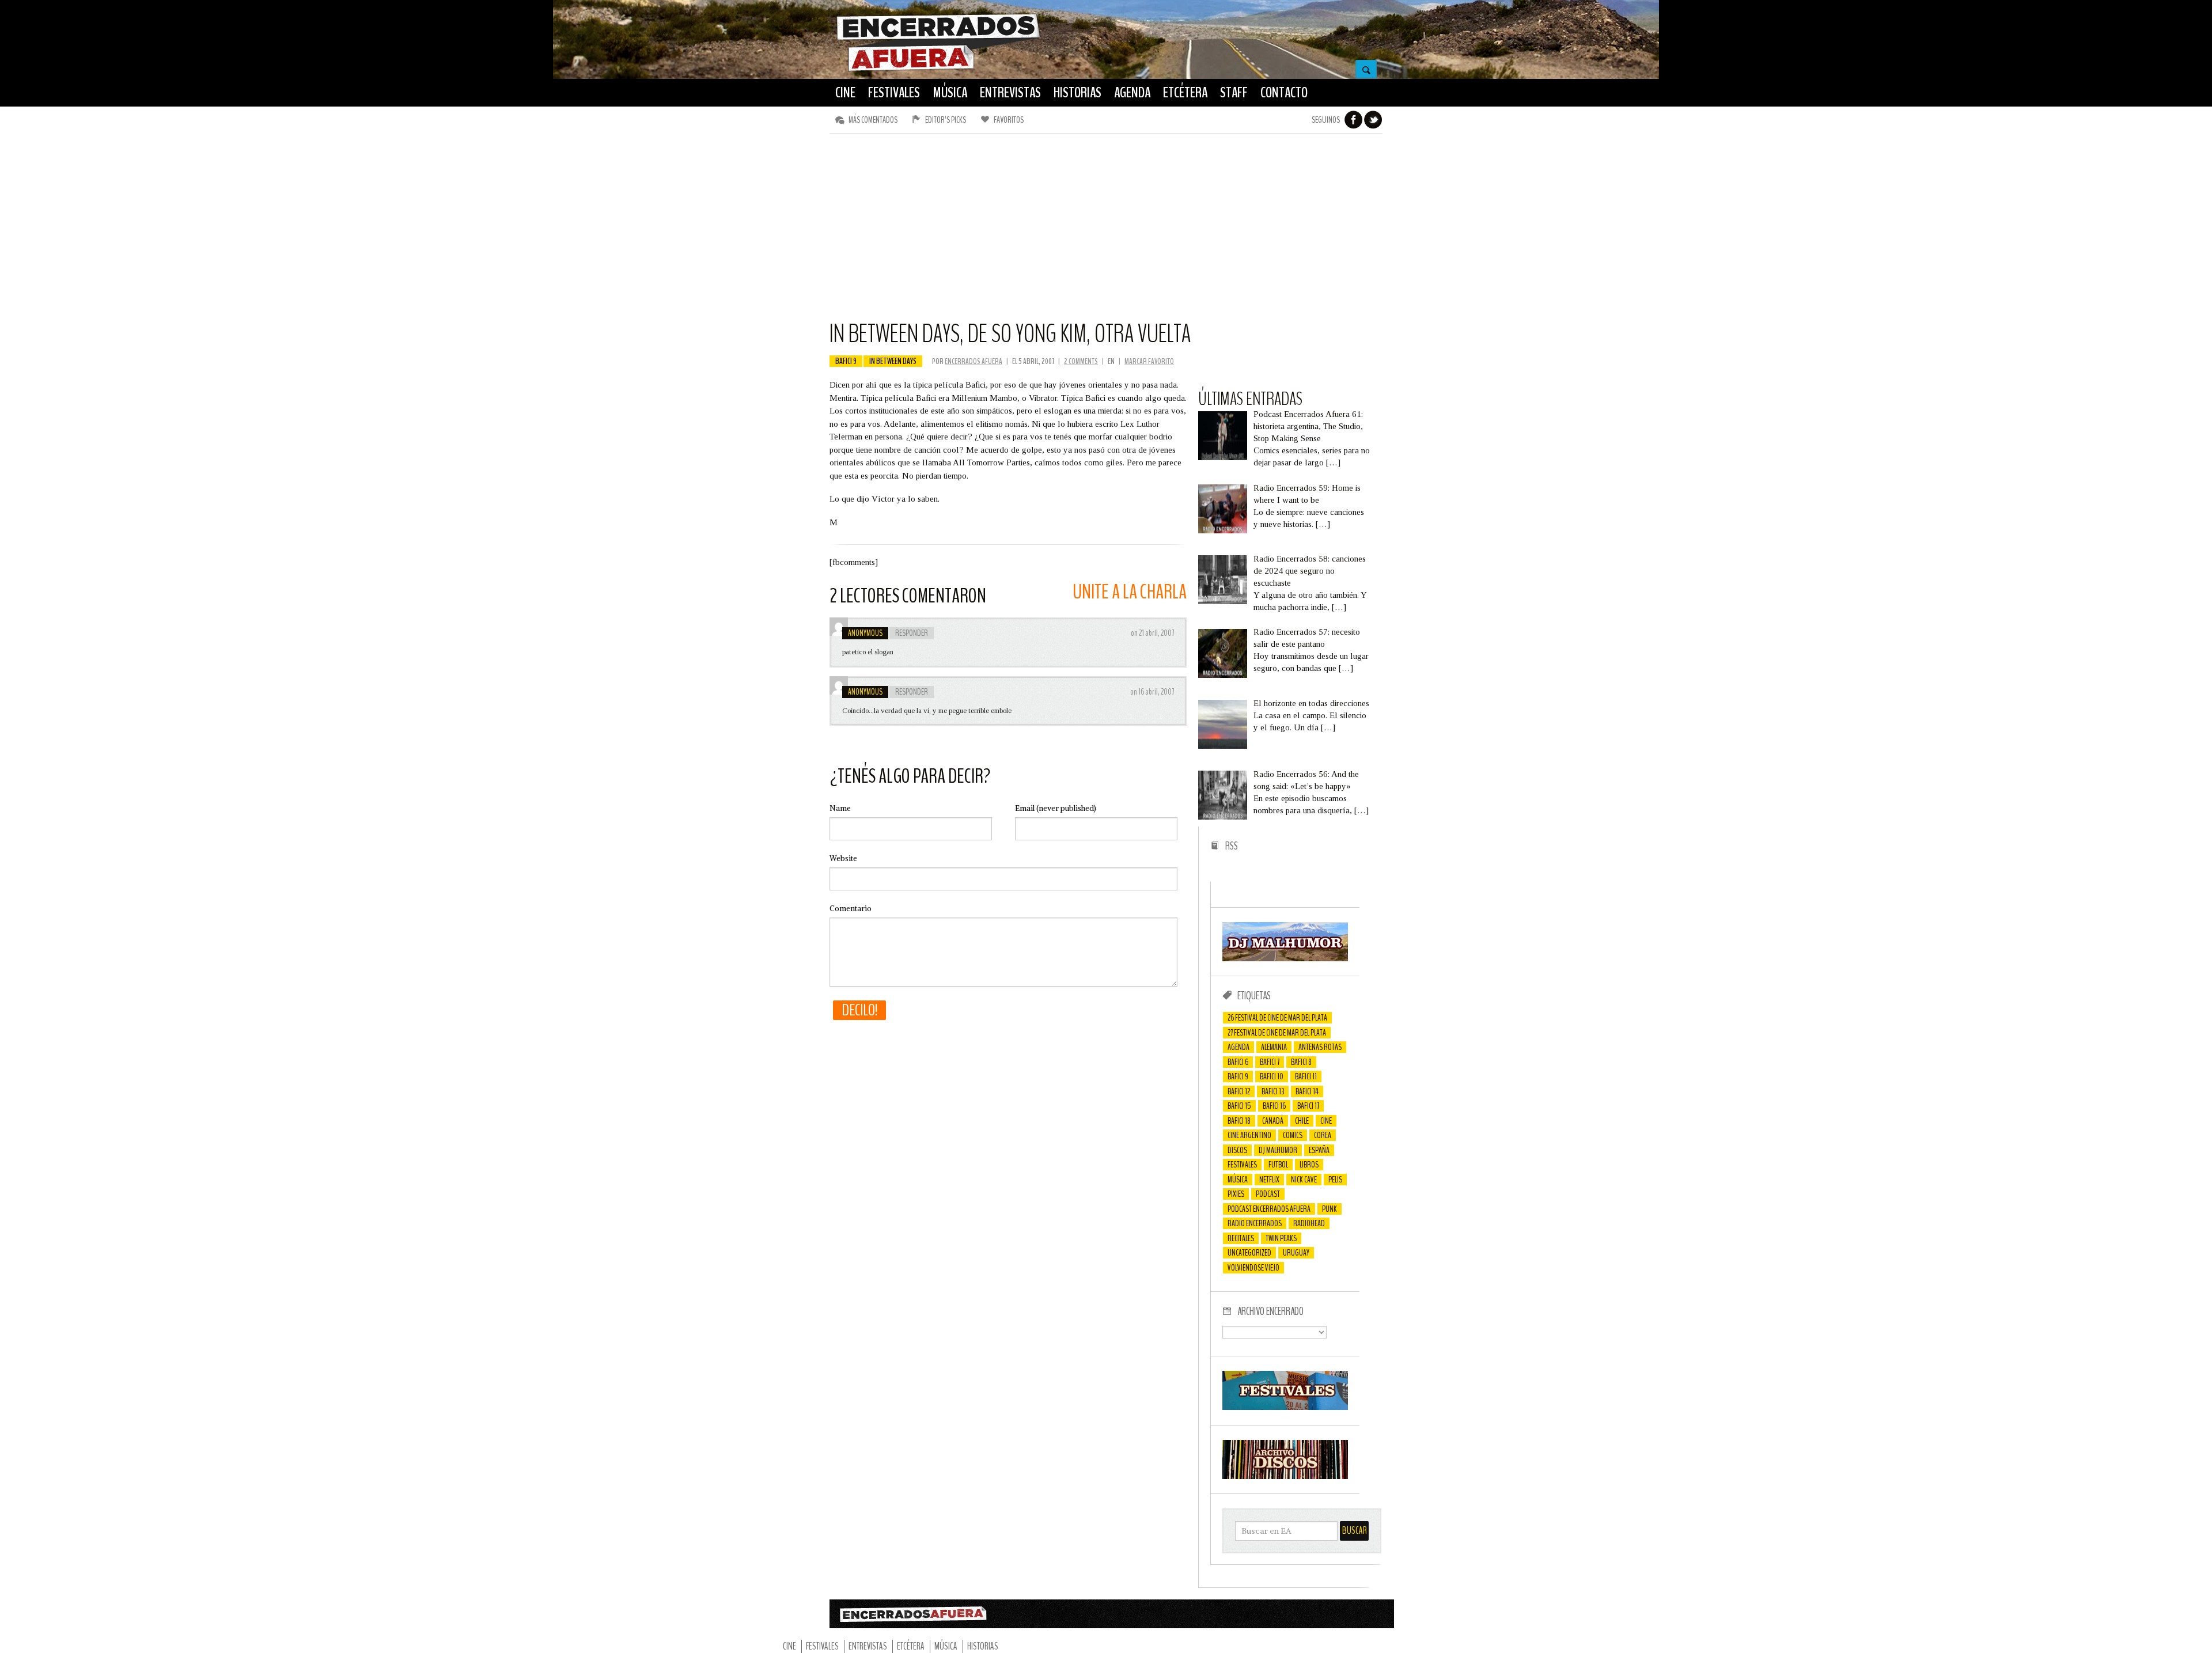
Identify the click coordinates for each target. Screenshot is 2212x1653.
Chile (1302, 1121)
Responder (912, 633)
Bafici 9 (846, 361)
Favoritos (1009, 120)
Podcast (1268, 1194)
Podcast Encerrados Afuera (1269, 1209)
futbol (1278, 1165)
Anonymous (865, 633)
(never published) (1056, 808)
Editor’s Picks (946, 120)
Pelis (1335, 1180)
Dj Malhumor (1278, 1150)
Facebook (1354, 120)
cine (1326, 1121)
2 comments (1081, 361)
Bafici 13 (1273, 1091)
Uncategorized (1249, 1253)
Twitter (1373, 120)
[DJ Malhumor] (1285, 958)
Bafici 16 (1274, 1106)
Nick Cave (1304, 1180)
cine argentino (1249, 1135)
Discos (1237, 1150)
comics (1293, 1135)
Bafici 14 (1307, 1091)
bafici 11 (1306, 1076)
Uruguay (1296, 1253)
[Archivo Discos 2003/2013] (1285, 1476)
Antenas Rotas (1320, 1047)
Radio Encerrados (1255, 1223)
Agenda (1238, 1047)
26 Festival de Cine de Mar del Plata (1277, 1018)
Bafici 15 (1239, 1106)
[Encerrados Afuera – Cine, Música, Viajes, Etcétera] (938, 70)
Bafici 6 (1238, 1062)
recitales (1241, 1238)
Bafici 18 (1239, 1121)
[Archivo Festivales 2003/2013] (1285, 1407)
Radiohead (1309, 1223)
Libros (1309, 1165)
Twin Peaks (1281, 1238)
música (1238, 1180)
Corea (1323, 1135)
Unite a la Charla (1130, 592)
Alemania (1274, 1047)
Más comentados (873, 120)
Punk (1330, 1209)
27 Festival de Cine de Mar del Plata (1277, 1033)
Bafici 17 (1308, 1106)
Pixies (1236, 1194)
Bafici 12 (1239, 1091)
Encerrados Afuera (974, 361)
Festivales (1242, 1165)
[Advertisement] (1106, 232)
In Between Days (893, 361)
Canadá (1273, 1121)
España (1319, 1150)
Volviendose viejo (1253, 1268)
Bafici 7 (1270, 1062)
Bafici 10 (1272, 1076)
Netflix (1269, 1180)
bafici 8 (1301, 1062)
